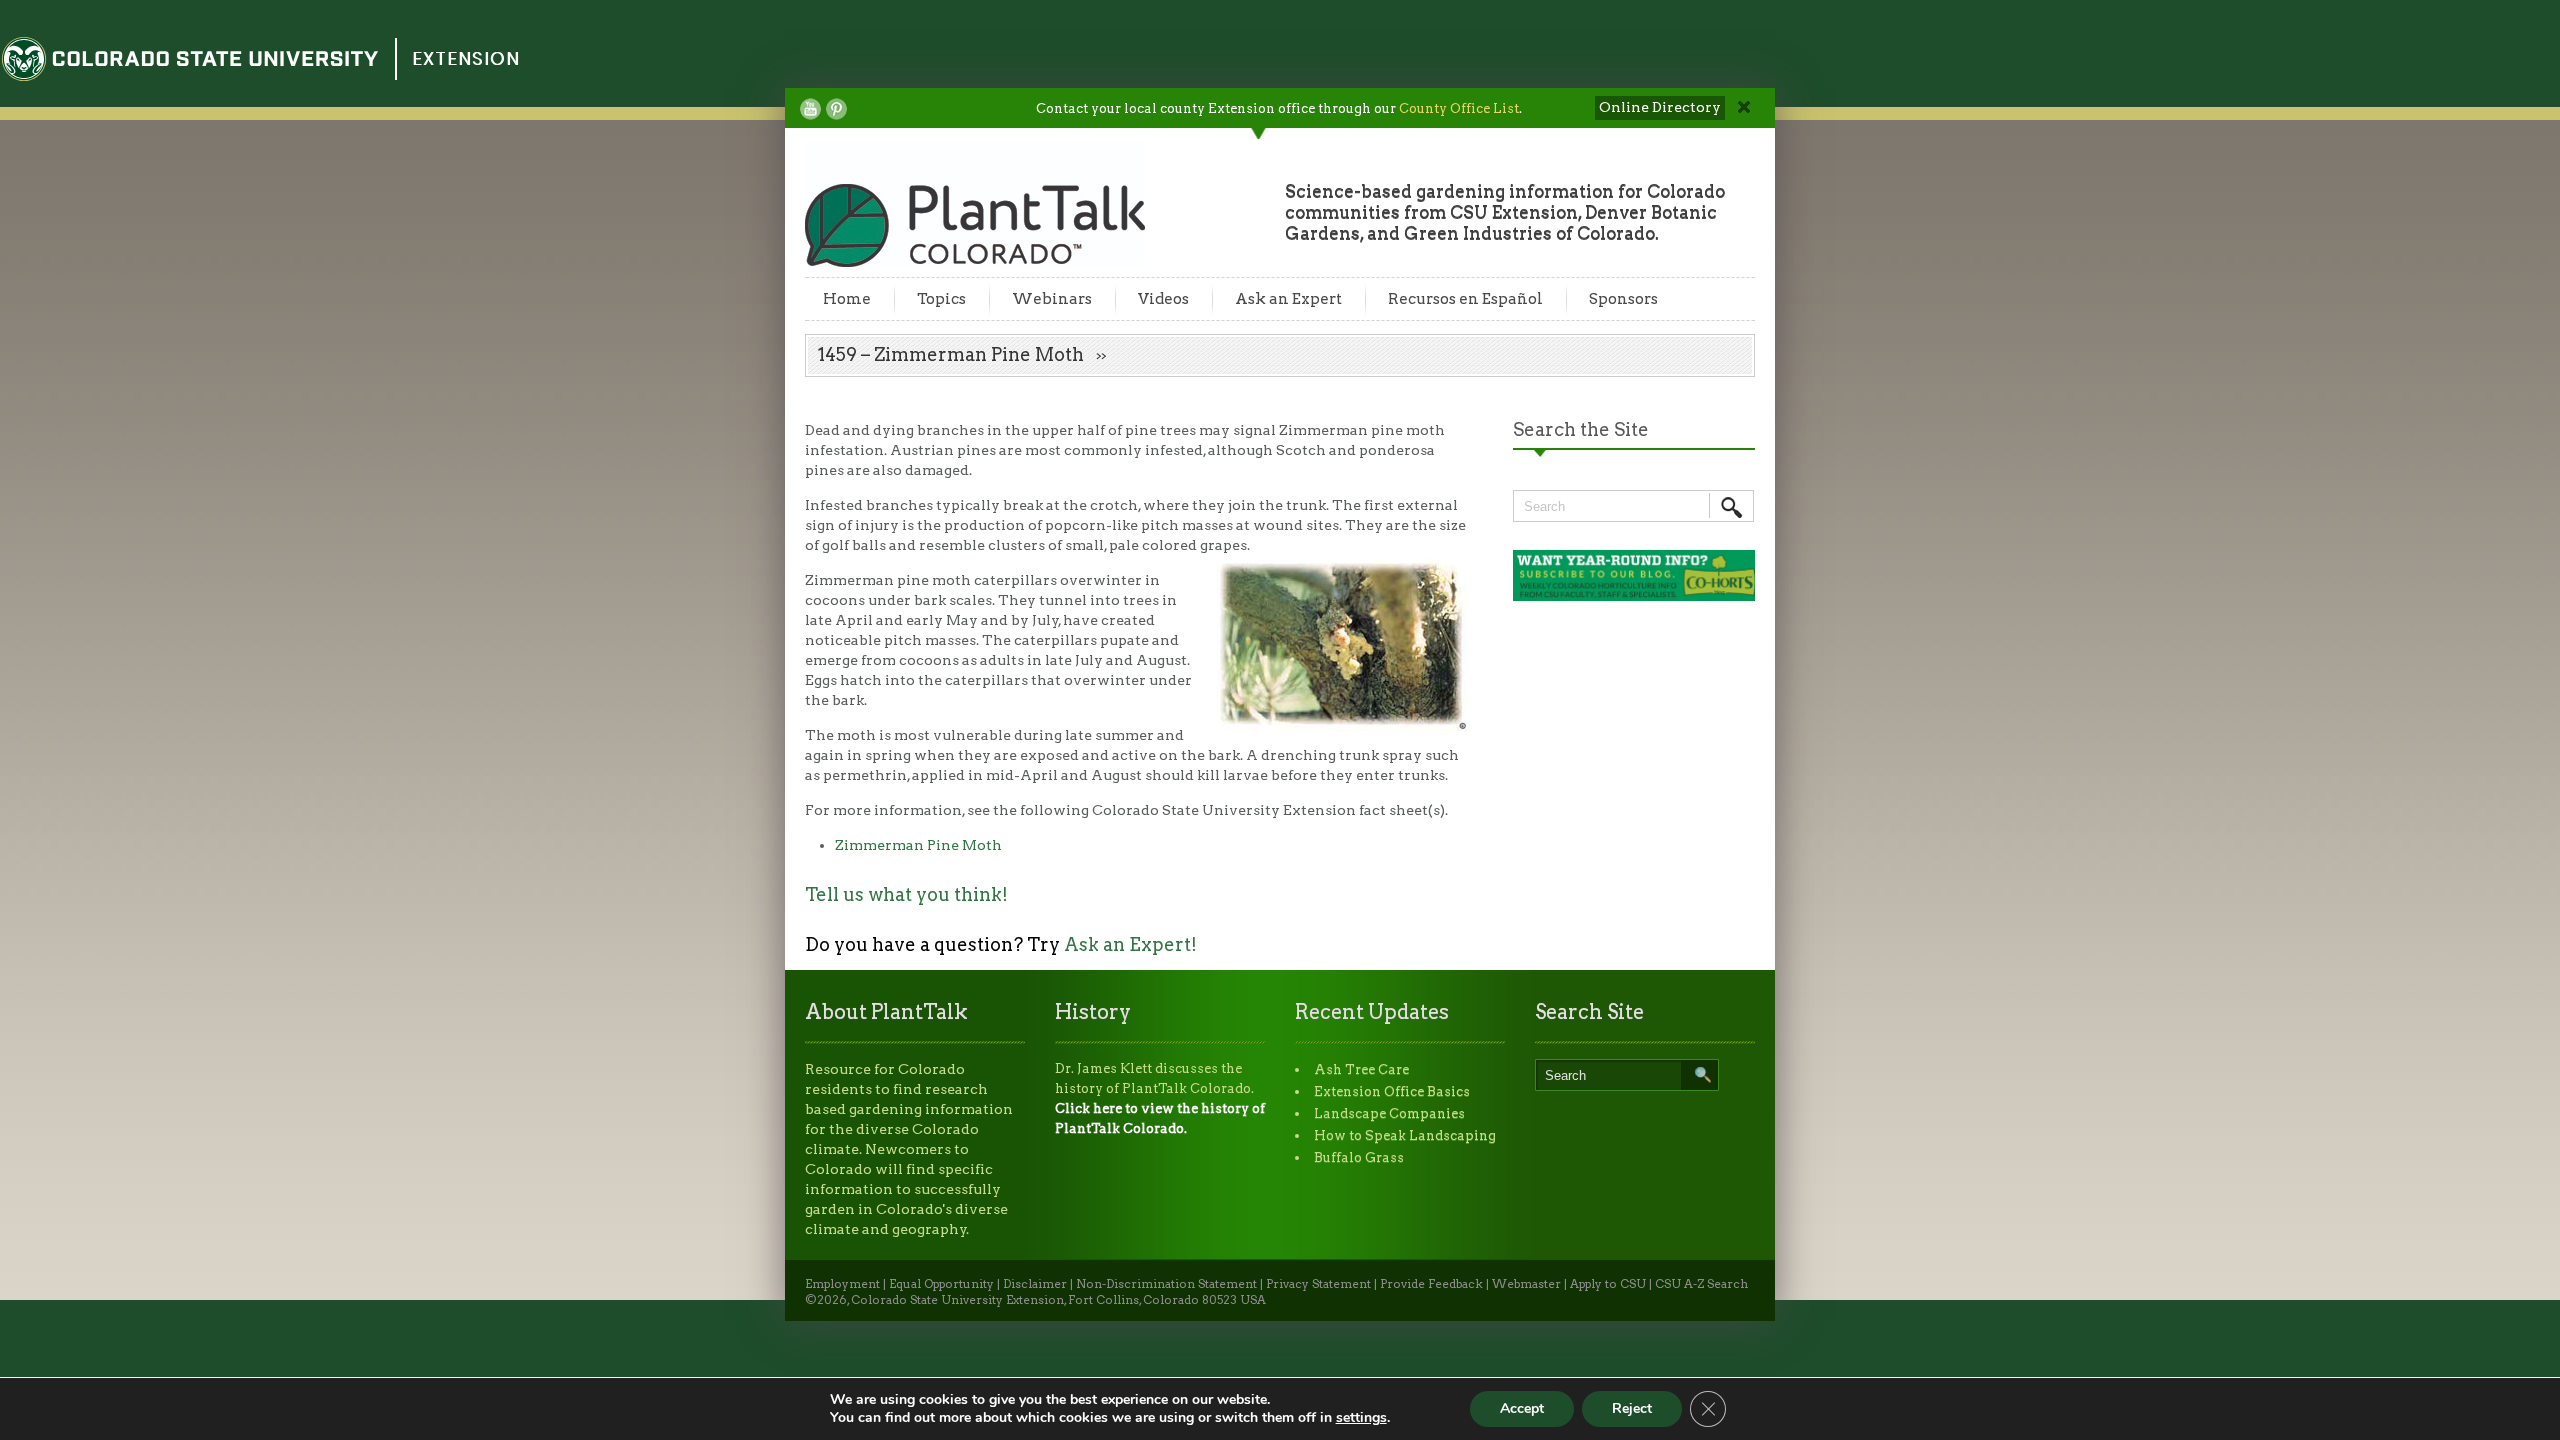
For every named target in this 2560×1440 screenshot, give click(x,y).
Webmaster (1526, 1284)
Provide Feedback (1431, 1284)
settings (1361, 1418)
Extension (466, 58)
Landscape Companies (1389, 1113)
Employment (842, 1284)
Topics (941, 299)
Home (847, 299)
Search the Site (1581, 429)
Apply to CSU (1608, 1284)
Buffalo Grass (1359, 1157)
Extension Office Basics (1392, 1091)
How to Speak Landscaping (1405, 1135)
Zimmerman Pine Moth (918, 845)
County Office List (1459, 108)
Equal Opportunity (941, 1284)
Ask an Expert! (1130, 944)
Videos (1163, 299)
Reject (1632, 1408)
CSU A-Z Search (1701, 1284)
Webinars (1052, 299)
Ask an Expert (1288, 299)
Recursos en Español (1465, 299)
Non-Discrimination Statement (1166, 1284)
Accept (1522, 1408)
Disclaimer (1035, 1284)
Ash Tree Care (1361, 1069)
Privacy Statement (1318, 1284)
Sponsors (1623, 299)
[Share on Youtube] (810, 109)
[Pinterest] (836, 109)
